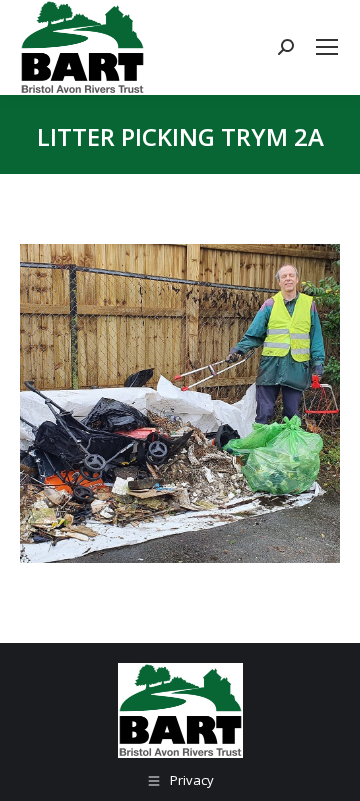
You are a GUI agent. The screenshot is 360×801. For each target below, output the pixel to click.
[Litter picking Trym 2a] (180, 404)
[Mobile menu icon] (327, 47)
